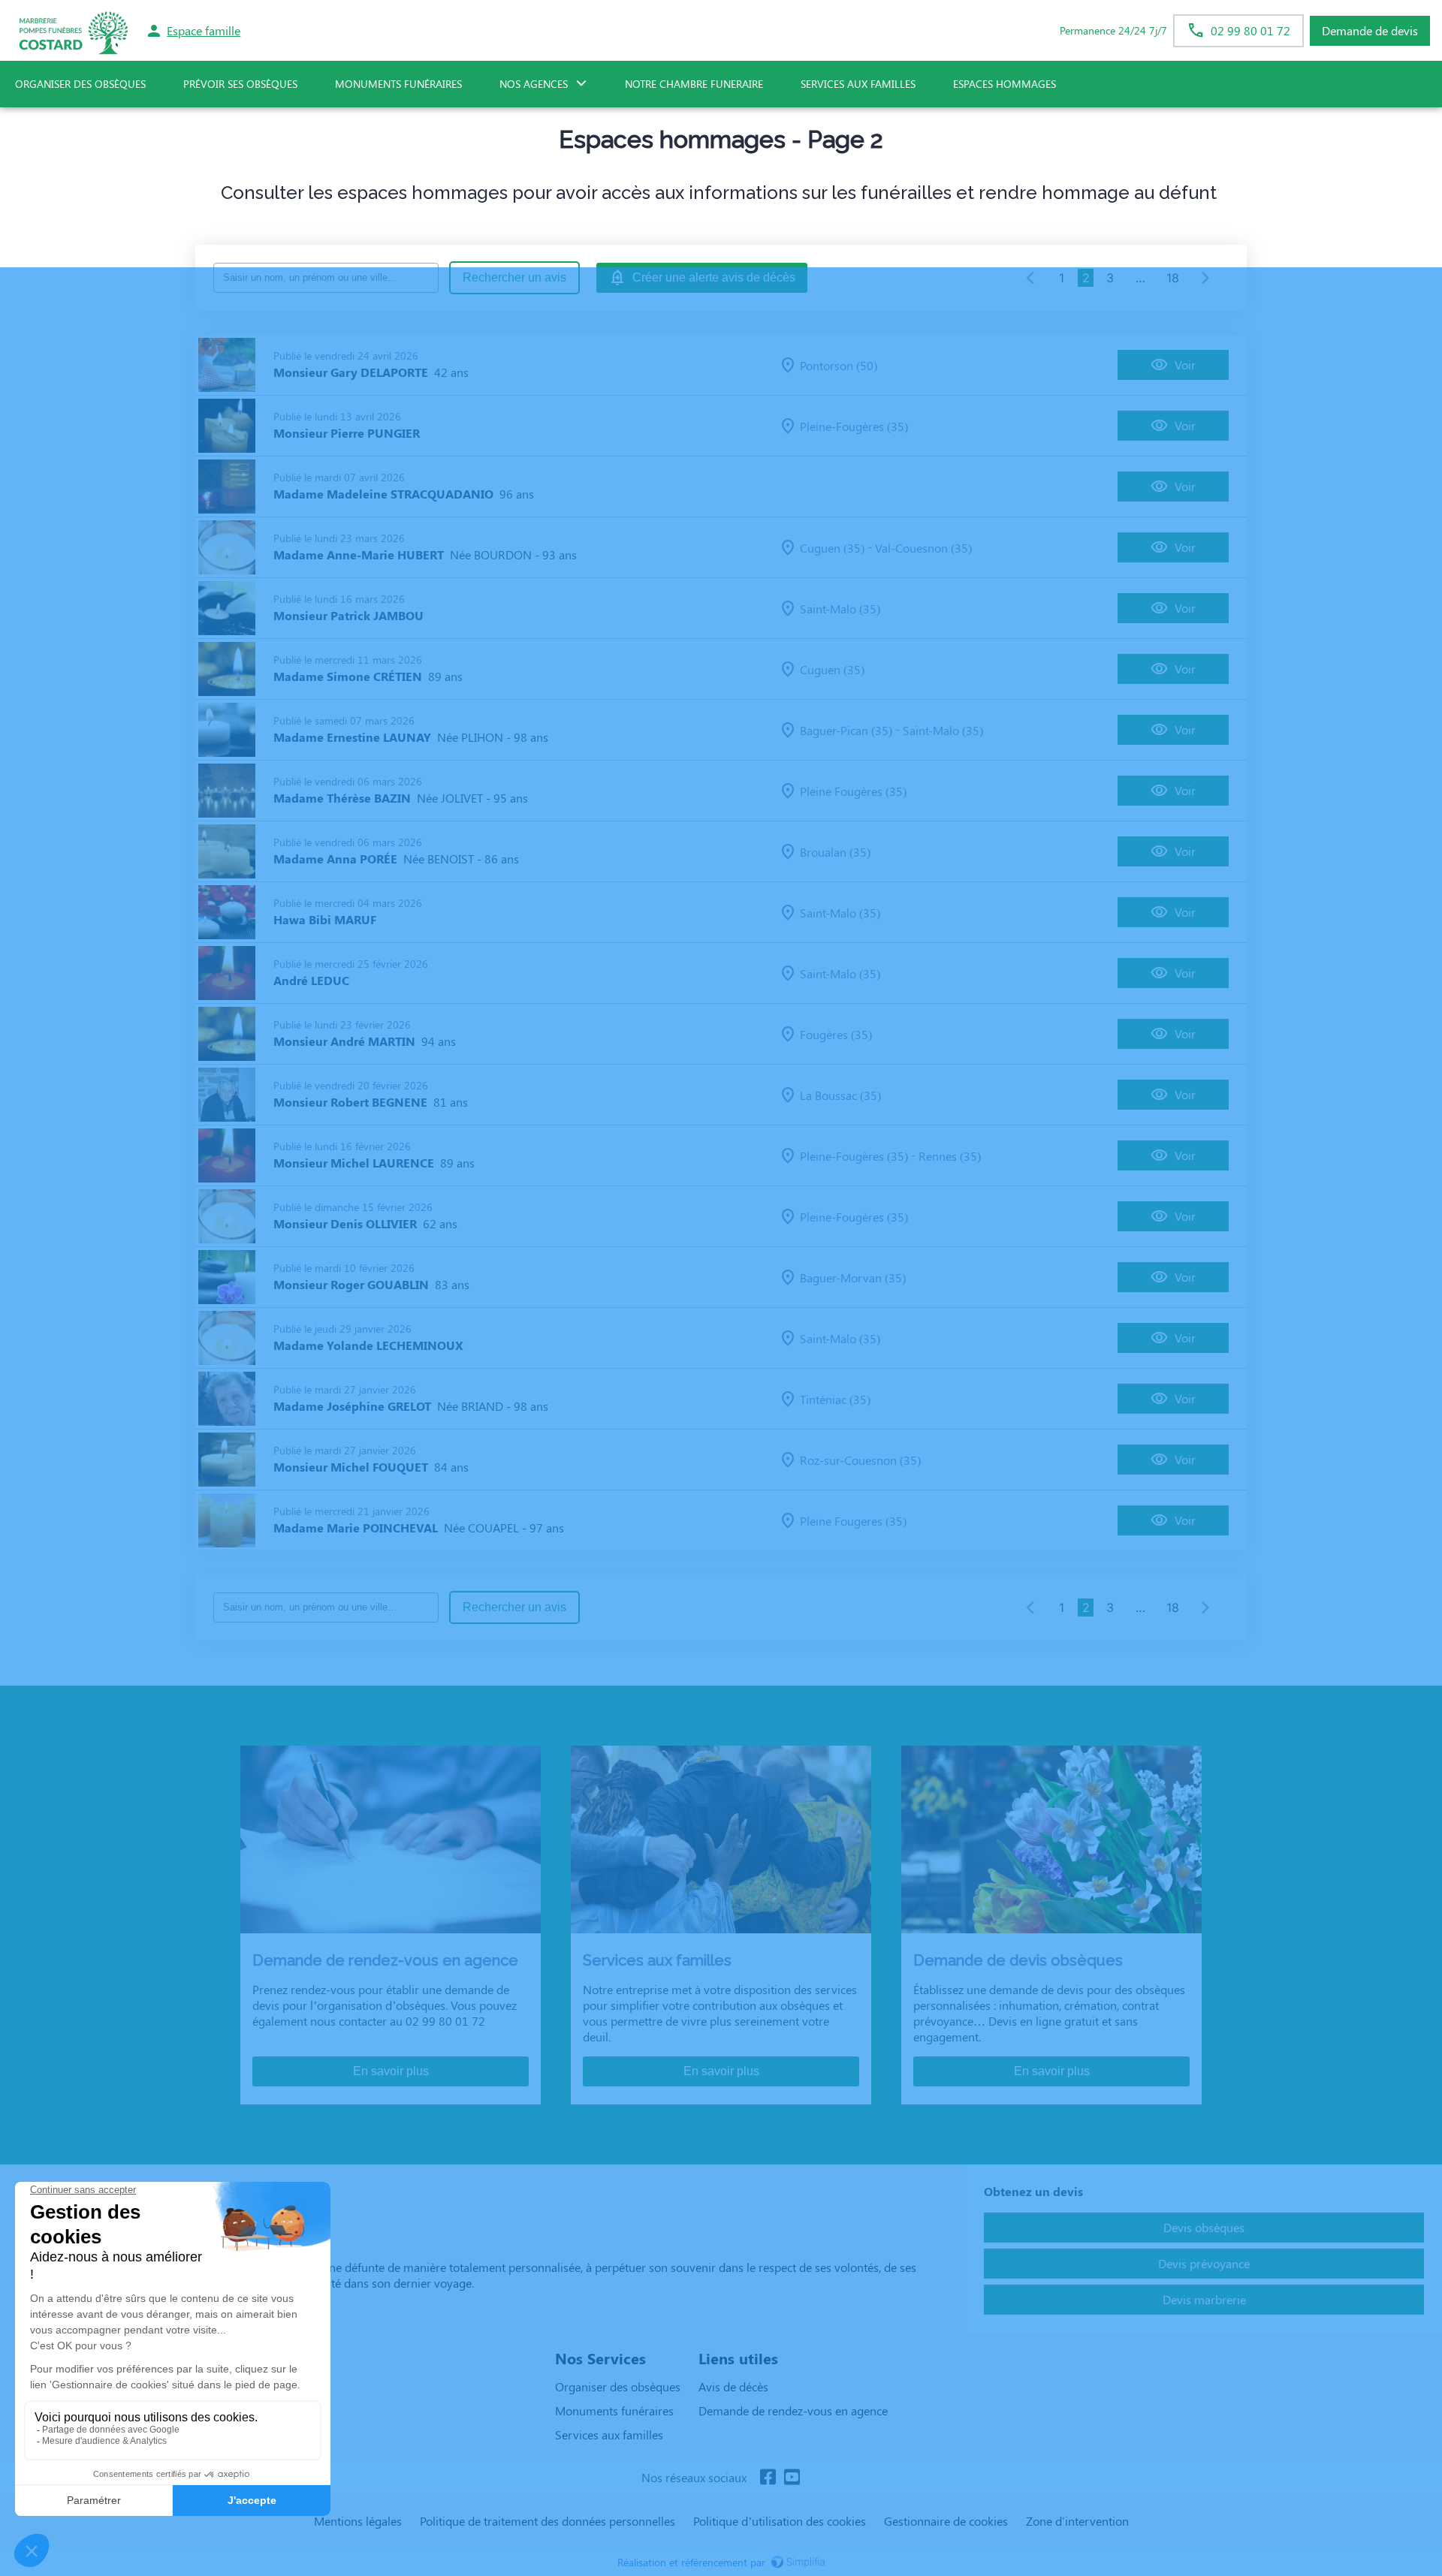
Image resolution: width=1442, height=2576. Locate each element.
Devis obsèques (1204, 2227)
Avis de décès (733, 2386)
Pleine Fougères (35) (853, 791)
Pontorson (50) (839, 365)
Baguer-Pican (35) (846, 730)
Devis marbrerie (1204, 2299)
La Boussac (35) (840, 1095)
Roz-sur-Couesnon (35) (860, 1460)
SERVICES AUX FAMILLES (858, 84)
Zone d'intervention (1077, 2521)
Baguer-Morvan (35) (853, 1277)
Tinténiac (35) (835, 1399)
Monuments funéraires (398, 84)
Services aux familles (609, 2434)
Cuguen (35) (832, 548)
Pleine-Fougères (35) (854, 426)
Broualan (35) (835, 852)
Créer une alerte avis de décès (714, 277)
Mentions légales (358, 2521)
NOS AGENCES (534, 84)
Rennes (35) (950, 1156)
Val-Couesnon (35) (923, 548)
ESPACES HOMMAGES (1005, 84)
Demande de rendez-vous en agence (793, 2410)
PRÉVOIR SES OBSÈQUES (240, 84)
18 (1173, 278)
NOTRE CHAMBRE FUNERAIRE (694, 84)
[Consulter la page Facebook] (768, 2478)
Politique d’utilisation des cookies (780, 2521)
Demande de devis (1370, 30)
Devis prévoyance (1204, 2263)
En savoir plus (391, 2071)
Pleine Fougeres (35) (853, 1521)
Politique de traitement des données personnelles (548, 2521)
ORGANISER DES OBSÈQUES (80, 84)
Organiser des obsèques (618, 2386)
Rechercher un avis (514, 277)
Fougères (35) (836, 1034)
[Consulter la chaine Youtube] (792, 2478)
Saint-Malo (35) (840, 609)
